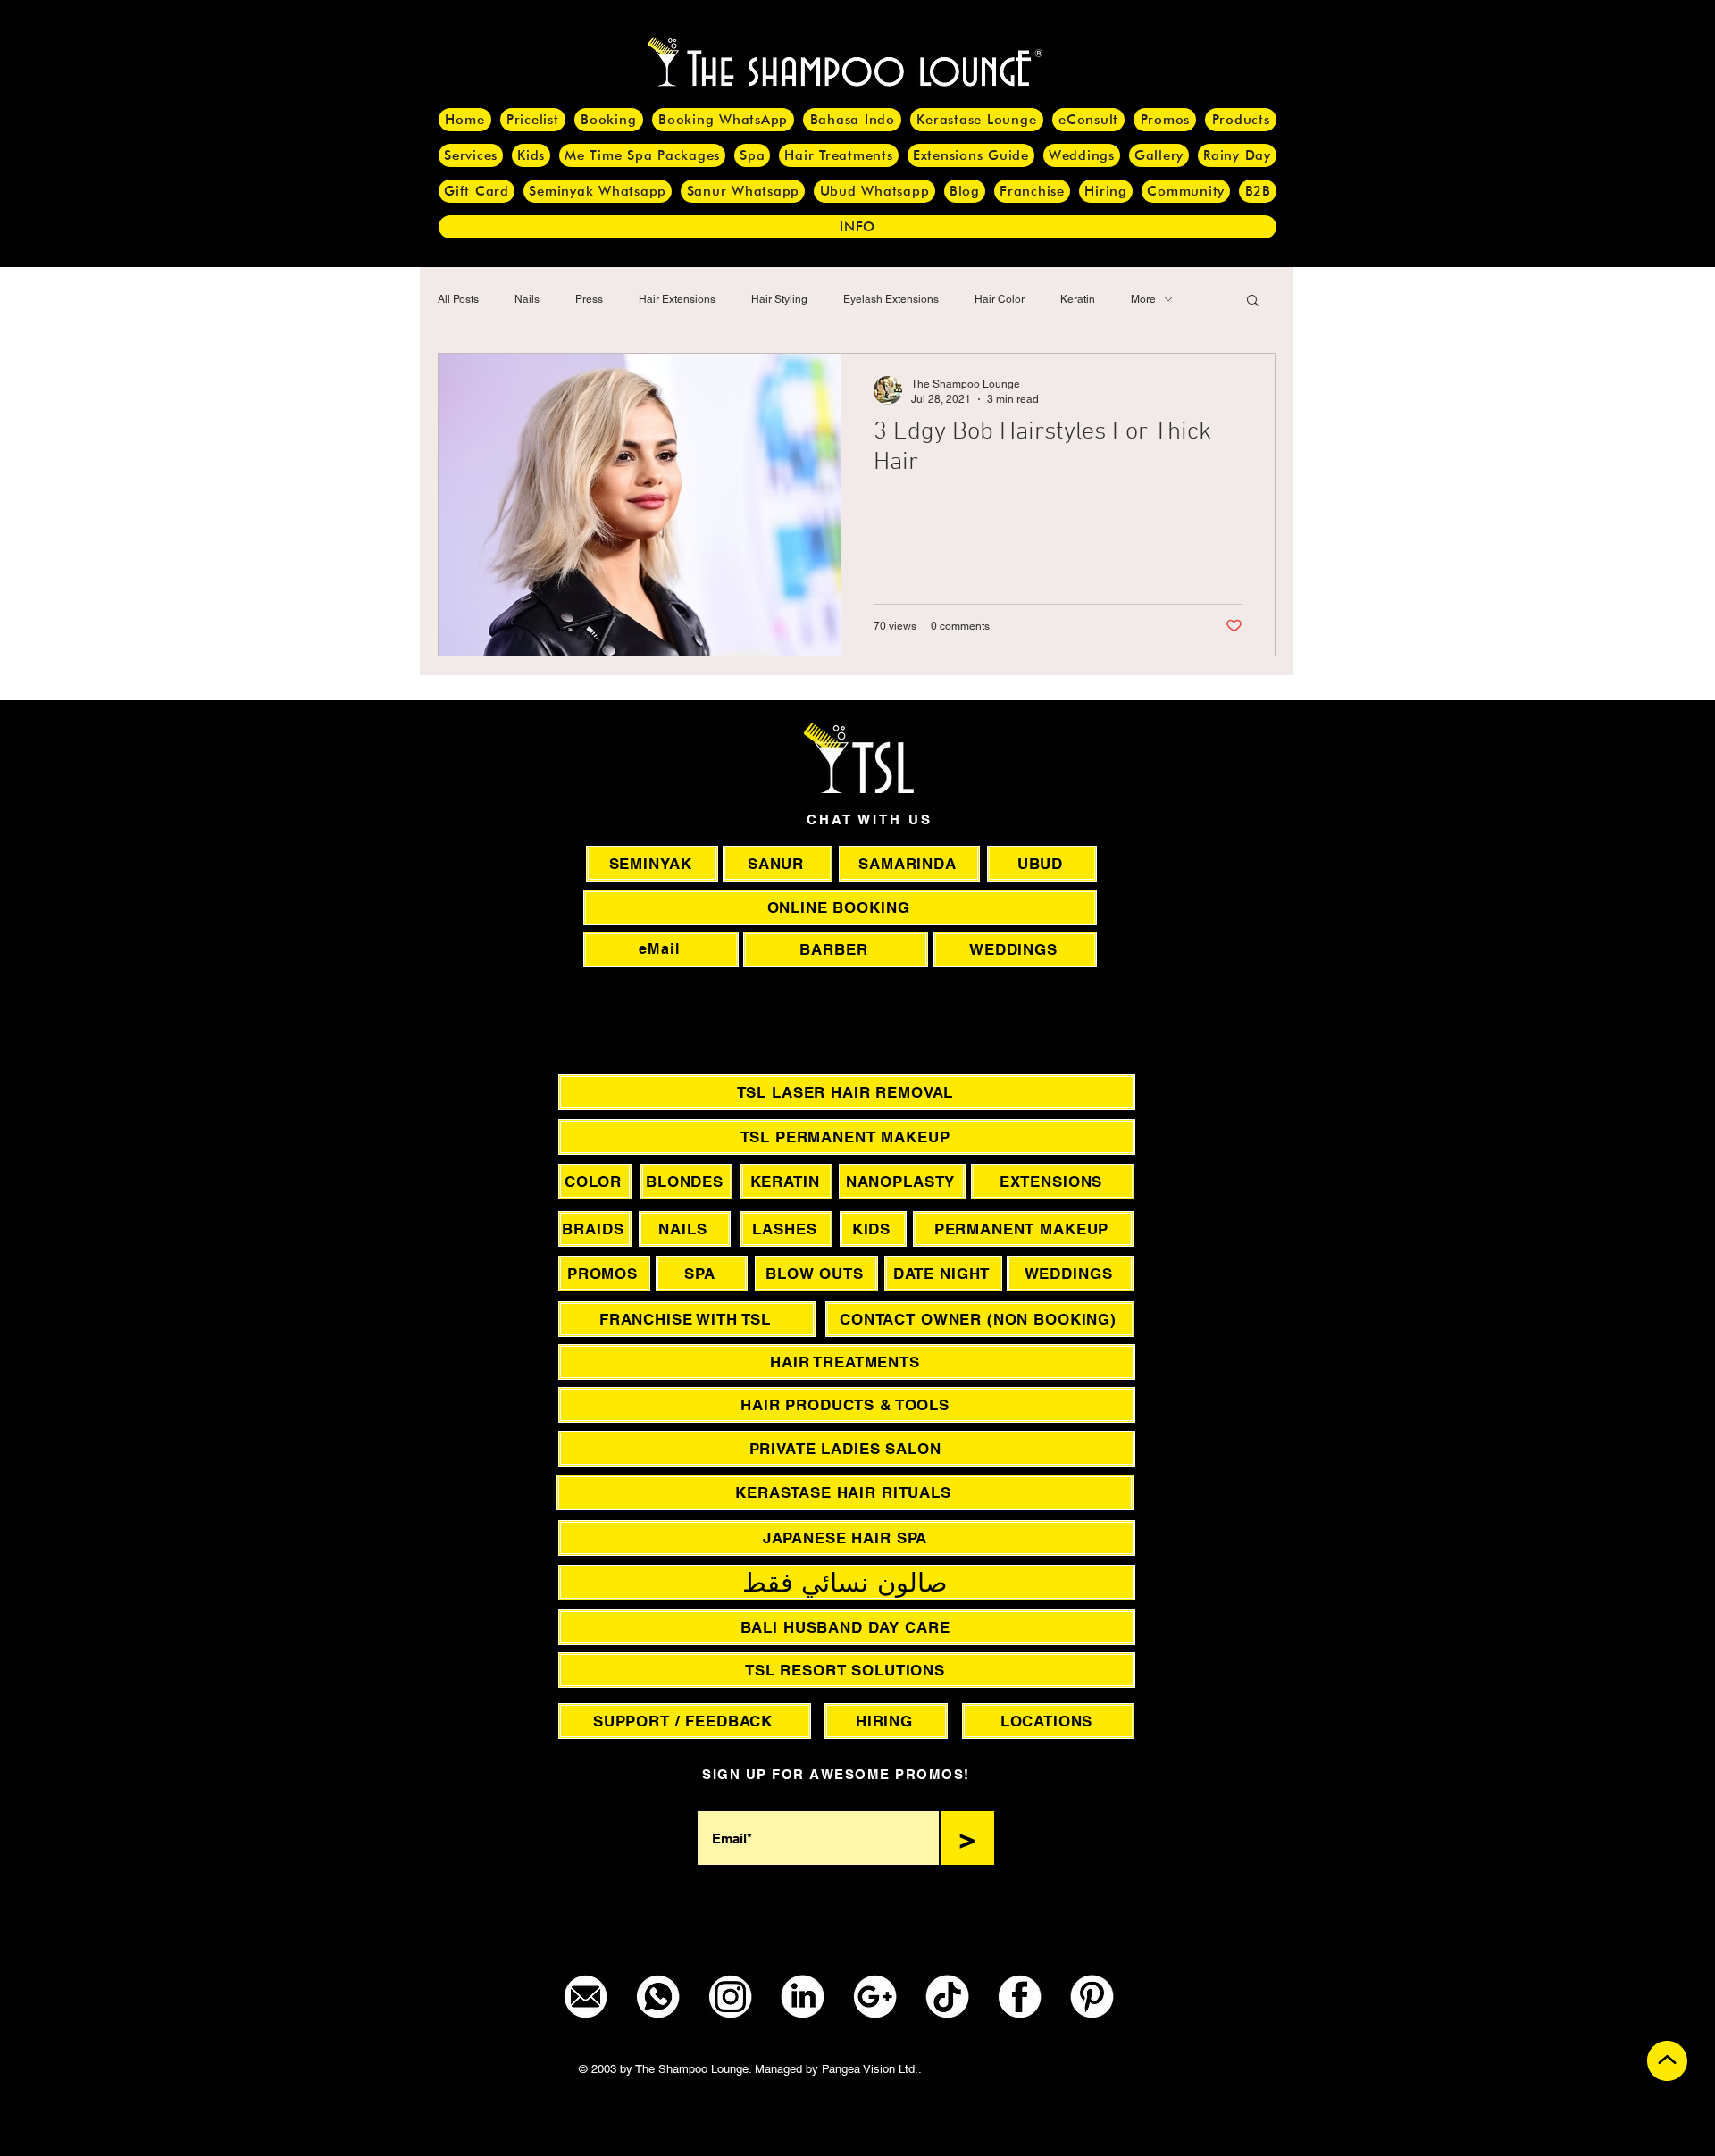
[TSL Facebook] (1020, 1997)
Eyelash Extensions (891, 299)
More (1143, 299)
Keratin (1078, 299)
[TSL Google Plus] (875, 1997)
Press (589, 299)
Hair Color (1000, 299)
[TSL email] (586, 1997)
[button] (1253, 301)
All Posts (458, 299)
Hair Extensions (677, 299)
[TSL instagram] (730, 1997)
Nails (527, 299)
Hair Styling (779, 299)
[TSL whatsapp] (658, 1997)
